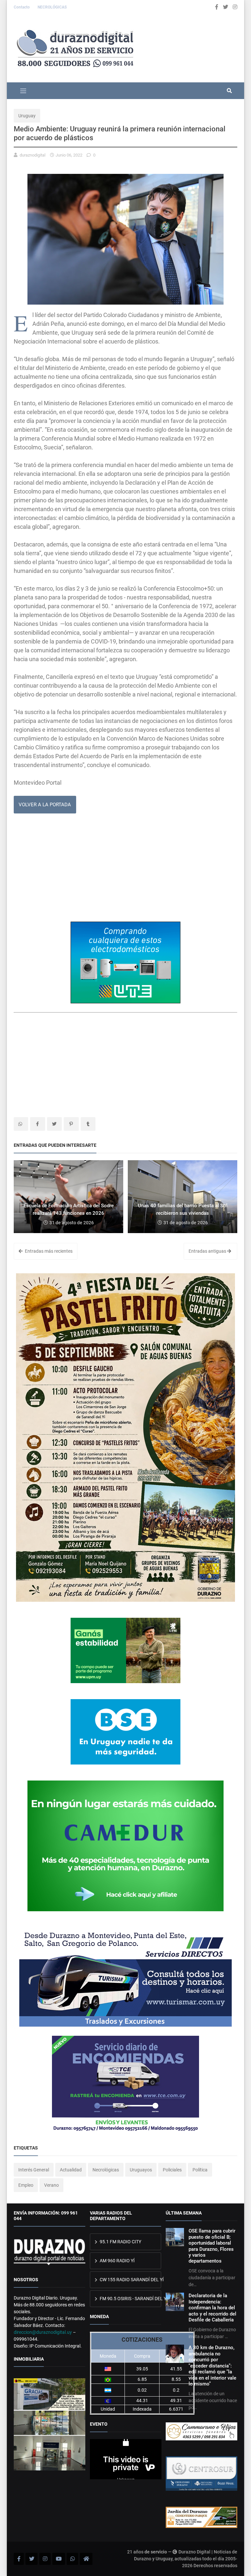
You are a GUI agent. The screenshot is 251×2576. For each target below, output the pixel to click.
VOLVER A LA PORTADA (45, 805)
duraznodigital (33, 155)
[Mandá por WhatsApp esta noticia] (21, 1124)
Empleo (26, 2185)
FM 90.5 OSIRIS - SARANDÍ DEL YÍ (130, 2299)
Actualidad (71, 2170)
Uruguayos (141, 2170)
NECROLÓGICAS (52, 7)
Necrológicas (106, 2170)
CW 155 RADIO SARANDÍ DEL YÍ (130, 2280)
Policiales (172, 2170)
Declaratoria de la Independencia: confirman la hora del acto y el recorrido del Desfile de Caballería (212, 2308)
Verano (51, 2185)
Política (200, 2170)
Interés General (34, 2170)
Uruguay (27, 116)
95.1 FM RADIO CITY (120, 2242)
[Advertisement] (125, 870)
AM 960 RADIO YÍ (117, 2261)
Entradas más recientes (48, 1251)
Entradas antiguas (208, 1251)
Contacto (22, 7)
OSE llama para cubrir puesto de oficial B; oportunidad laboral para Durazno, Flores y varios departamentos (212, 2246)
